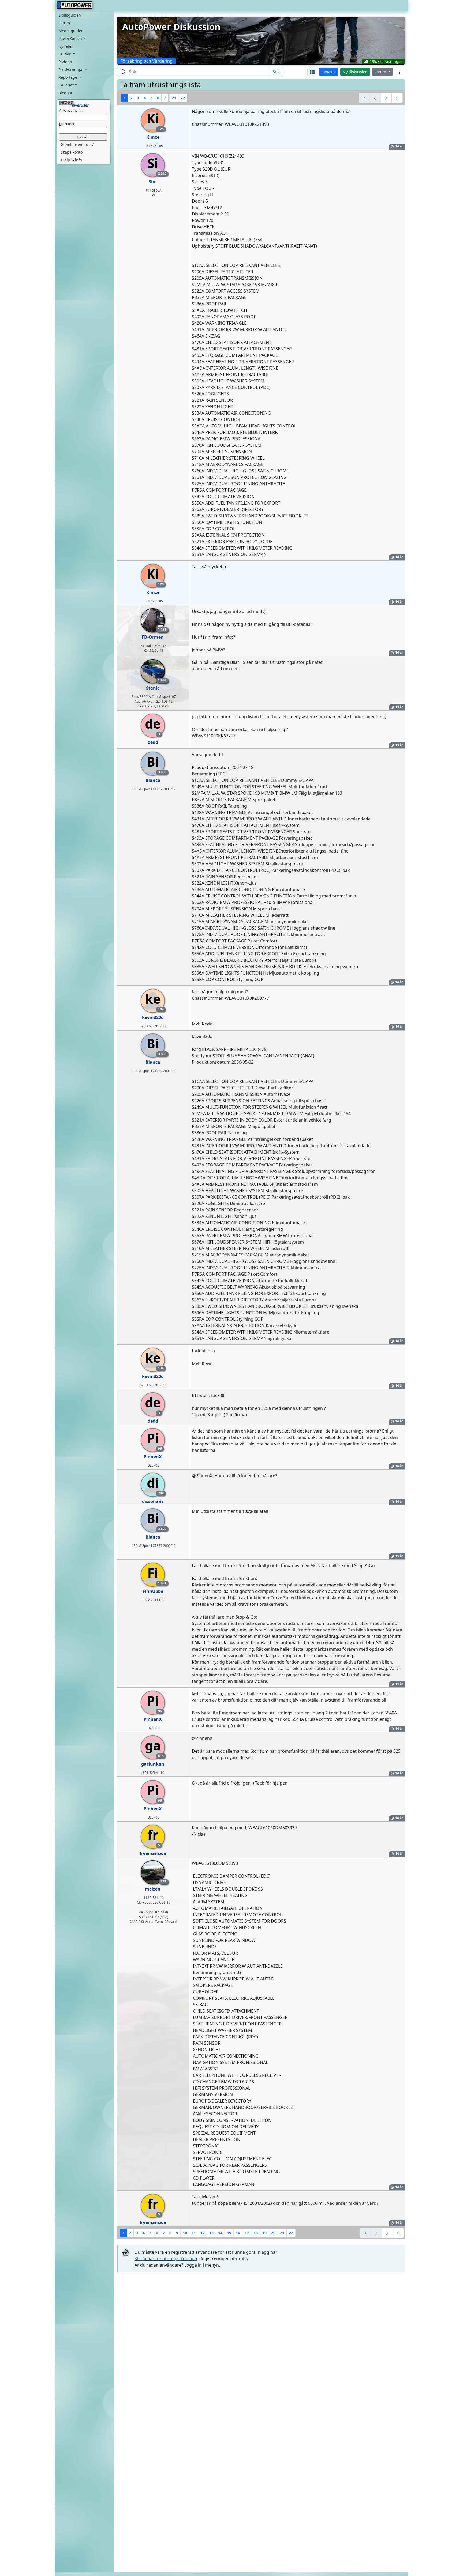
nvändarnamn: (71, 110)
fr (154, 1837)
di (155, 1485)
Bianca (153, 780)
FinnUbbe (153, 1591)
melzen (153, 1889)
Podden (65, 62)
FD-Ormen (153, 637)
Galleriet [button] (66, 85)
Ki (155, 121)
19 (264, 2233)
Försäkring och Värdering (147, 61)
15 (229, 2233)
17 (247, 2233)
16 (238, 2233)
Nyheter (66, 46)
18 (256, 2233)
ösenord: (67, 124)
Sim (153, 182)
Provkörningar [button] (71, 69)
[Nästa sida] (386, 98)
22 (183, 98)
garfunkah (153, 1764)
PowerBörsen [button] (70, 38)
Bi (156, 764)
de (153, 726)
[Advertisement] (261, 2315)
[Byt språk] (312, 72)
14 (220, 2233)
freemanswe (153, 1853)
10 (185, 2233)
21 (174, 98)
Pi (154, 1440)
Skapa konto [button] (72, 152)
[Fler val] (399, 72)
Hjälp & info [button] (71, 160)
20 (273, 2233)
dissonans (153, 1501)
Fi (156, 1575)
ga (154, 1747)
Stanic (153, 688)
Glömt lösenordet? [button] (77, 144)
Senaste (329, 72)
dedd (153, 742)
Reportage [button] (68, 77)
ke (154, 1001)
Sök (276, 72)
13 (211, 2233)
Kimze (153, 137)
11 (194, 2233)
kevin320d (153, 1017)
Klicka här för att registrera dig (166, 2259)
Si (156, 165)
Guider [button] (65, 54)
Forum (64, 23)
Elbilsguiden (70, 15)
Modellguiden (71, 31)
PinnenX (153, 1457)
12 (203, 2233)
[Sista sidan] (397, 98)
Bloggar (66, 93)
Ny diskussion (355, 72)
